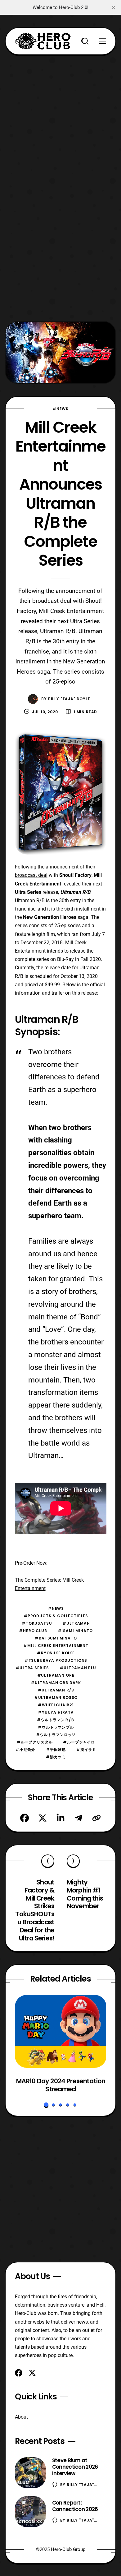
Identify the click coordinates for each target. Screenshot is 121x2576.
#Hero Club (33, 1631)
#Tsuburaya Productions (56, 1660)
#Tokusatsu (37, 1623)
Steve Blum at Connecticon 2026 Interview (75, 2467)
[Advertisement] (60, 115)
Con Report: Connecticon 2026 (75, 2506)
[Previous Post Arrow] (48, 1861)
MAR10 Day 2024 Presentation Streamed (60, 2085)
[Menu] (102, 41)
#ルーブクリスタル (35, 1742)
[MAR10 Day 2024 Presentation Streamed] (61, 2031)
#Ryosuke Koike (56, 1653)
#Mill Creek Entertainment (56, 1646)
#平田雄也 (56, 1749)
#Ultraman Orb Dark (56, 1683)
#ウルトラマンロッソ (56, 1735)
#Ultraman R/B (56, 1690)
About (21, 2417)
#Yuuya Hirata (56, 1712)
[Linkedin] (60, 1818)
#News (60, 409)
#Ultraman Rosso (56, 1697)
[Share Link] (96, 1818)
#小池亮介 (25, 1749)
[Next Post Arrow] (73, 1861)
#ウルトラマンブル (56, 1727)
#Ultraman (76, 1623)
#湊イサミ (86, 1749)
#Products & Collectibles (56, 1616)
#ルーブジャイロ (79, 1742)
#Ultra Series (32, 1668)
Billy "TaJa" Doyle (69, 699)
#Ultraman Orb (56, 1675)
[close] (114, 7)
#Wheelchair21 (56, 1705)
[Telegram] (78, 1818)
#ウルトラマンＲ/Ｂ (56, 1720)
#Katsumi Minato (56, 1638)
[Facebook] (25, 1818)
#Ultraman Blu (78, 1668)
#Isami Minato (75, 1631)
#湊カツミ (56, 1757)
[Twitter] (43, 1818)
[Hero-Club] (43, 41)
